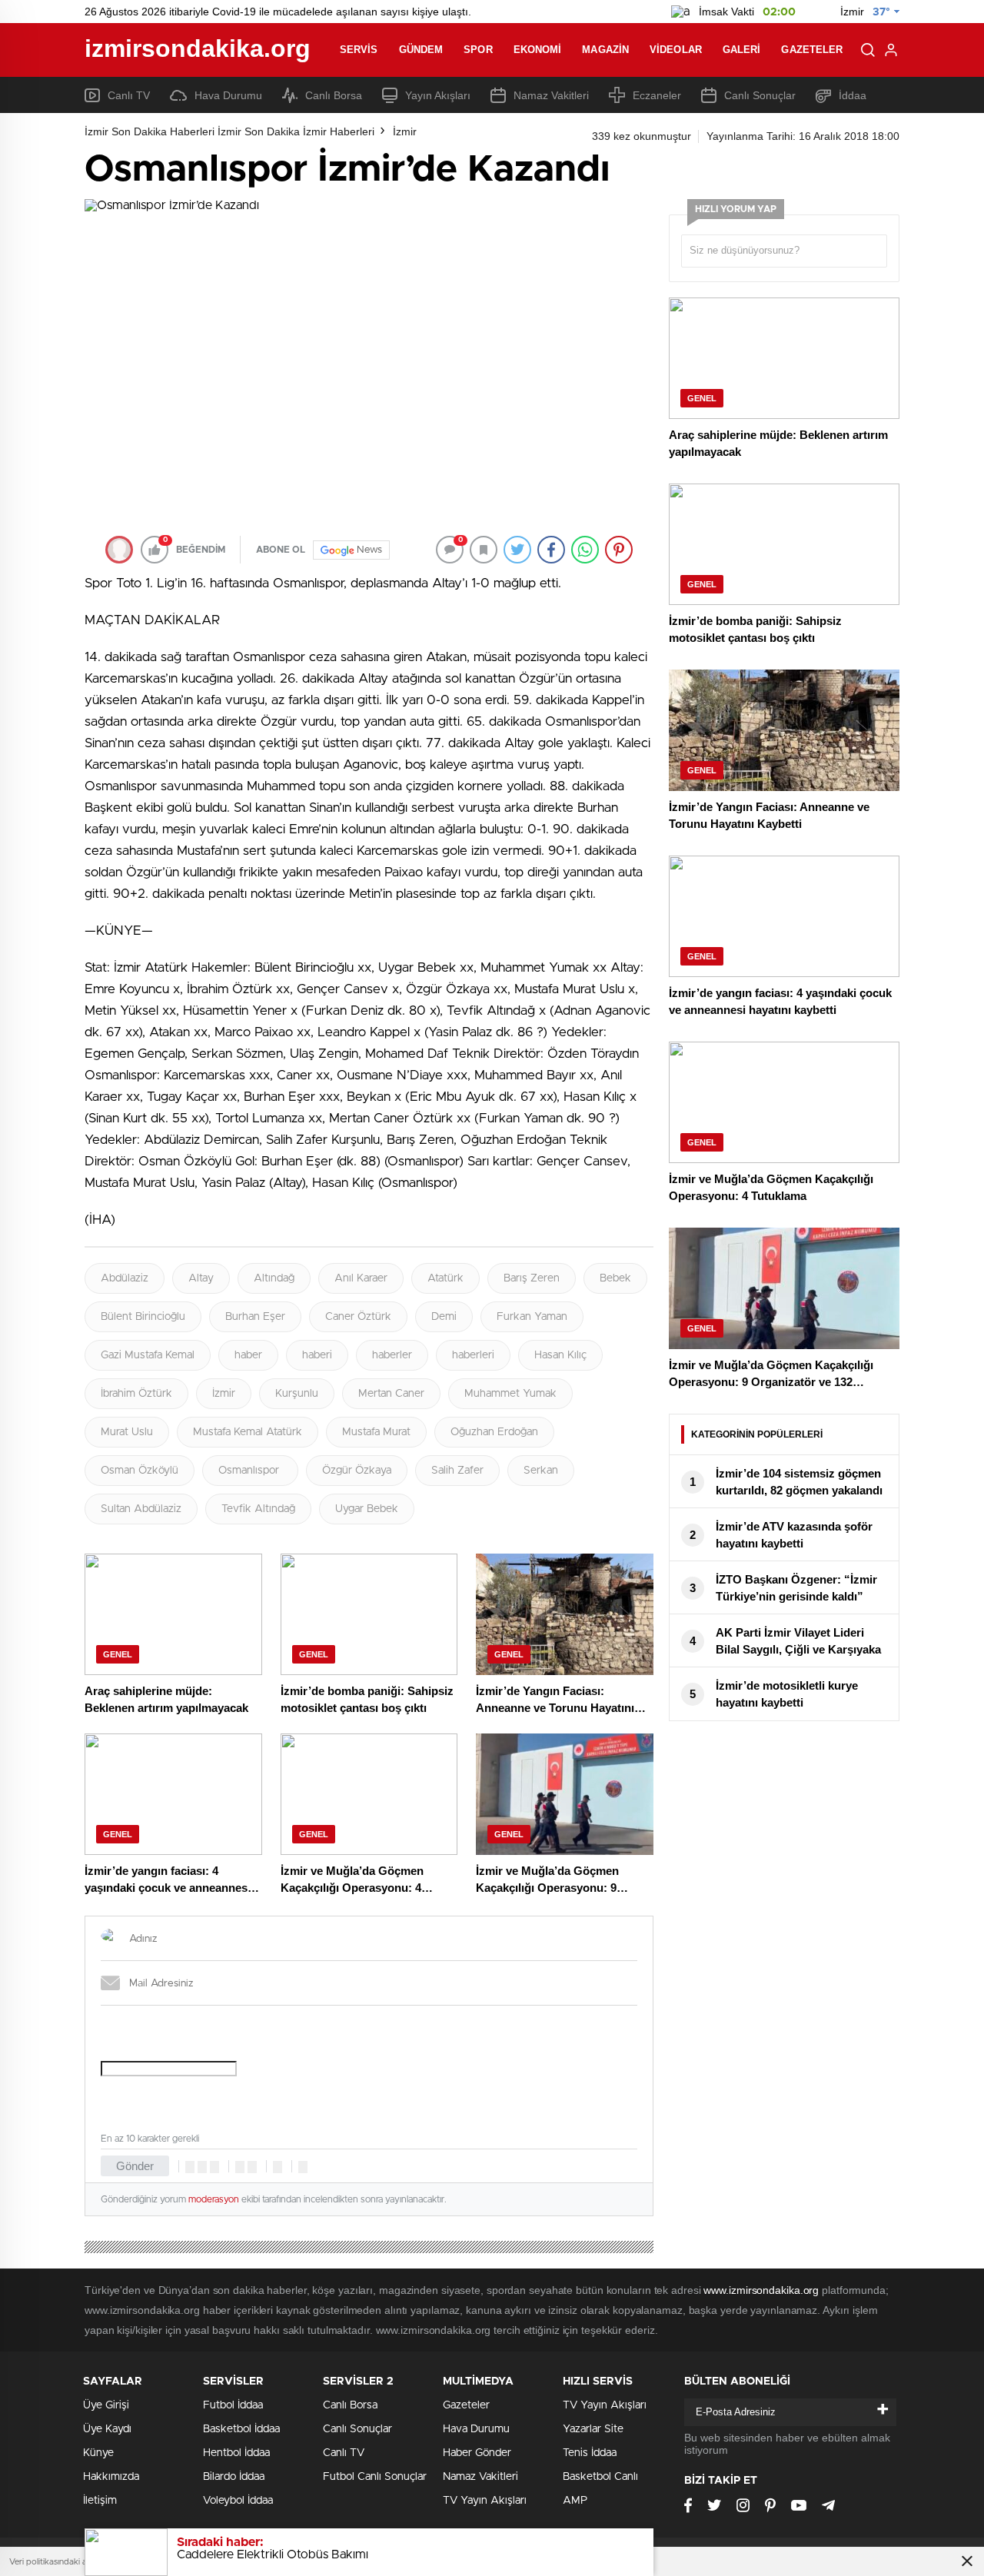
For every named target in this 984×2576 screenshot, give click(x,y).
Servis (359, 50)
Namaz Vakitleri (551, 95)
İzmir (405, 131)
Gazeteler (812, 50)
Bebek (615, 1278)
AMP (575, 2501)
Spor (478, 50)
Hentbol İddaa (236, 2453)
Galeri (742, 50)
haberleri (473, 1355)
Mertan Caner (391, 1394)
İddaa (853, 95)
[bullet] (252, 2167)
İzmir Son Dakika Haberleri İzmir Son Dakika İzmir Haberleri (229, 131)
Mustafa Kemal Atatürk (248, 1432)
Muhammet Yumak (510, 1394)
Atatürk (445, 1278)
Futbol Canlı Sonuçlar (375, 2477)
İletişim (100, 2501)
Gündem (421, 50)
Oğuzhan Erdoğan (494, 1432)
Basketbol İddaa (241, 2429)
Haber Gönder (477, 2453)
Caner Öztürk (358, 1317)
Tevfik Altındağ (258, 1509)
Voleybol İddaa (238, 2501)
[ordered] (240, 2167)
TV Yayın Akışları (485, 2501)
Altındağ (274, 1278)
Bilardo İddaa (234, 2477)
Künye (98, 2453)
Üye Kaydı (107, 2429)
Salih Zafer (457, 1471)
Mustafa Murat (376, 1432)
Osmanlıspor (250, 1471)
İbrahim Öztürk (136, 1394)
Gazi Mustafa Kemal (148, 1355)
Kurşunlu (297, 1394)
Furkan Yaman (532, 1317)
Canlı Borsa (334, 95)
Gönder (135, 2166)
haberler (392, 1355)
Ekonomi (538, 50)
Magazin (605, 50)
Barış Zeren (532, 1278)
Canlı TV (129, 95)
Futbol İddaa (233, 2405)
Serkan (541, 1471)
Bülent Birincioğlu (143, 1317)
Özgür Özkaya (357, 1471)
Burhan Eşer (255, 1317)
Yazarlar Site (593, 2429)
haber (248, 1355)
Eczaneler (657, 95)
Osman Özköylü (140, 1471)
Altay (201, 1278)
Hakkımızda (111, 2477)
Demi (444, 1317)
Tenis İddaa (590, 2453)
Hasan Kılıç (560, 1355)
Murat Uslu (127, 1432)
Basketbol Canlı (600, 2477)
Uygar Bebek (367, 1509)
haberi (317, 1355)
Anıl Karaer (361, 1278)
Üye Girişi (106, 2405)
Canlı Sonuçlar (760, 95)
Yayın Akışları (438, 95)
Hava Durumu (228, 95)
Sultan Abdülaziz (141, 1509)
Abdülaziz (125, 1278)
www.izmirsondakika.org (763, 2290)
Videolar (676, 50)
